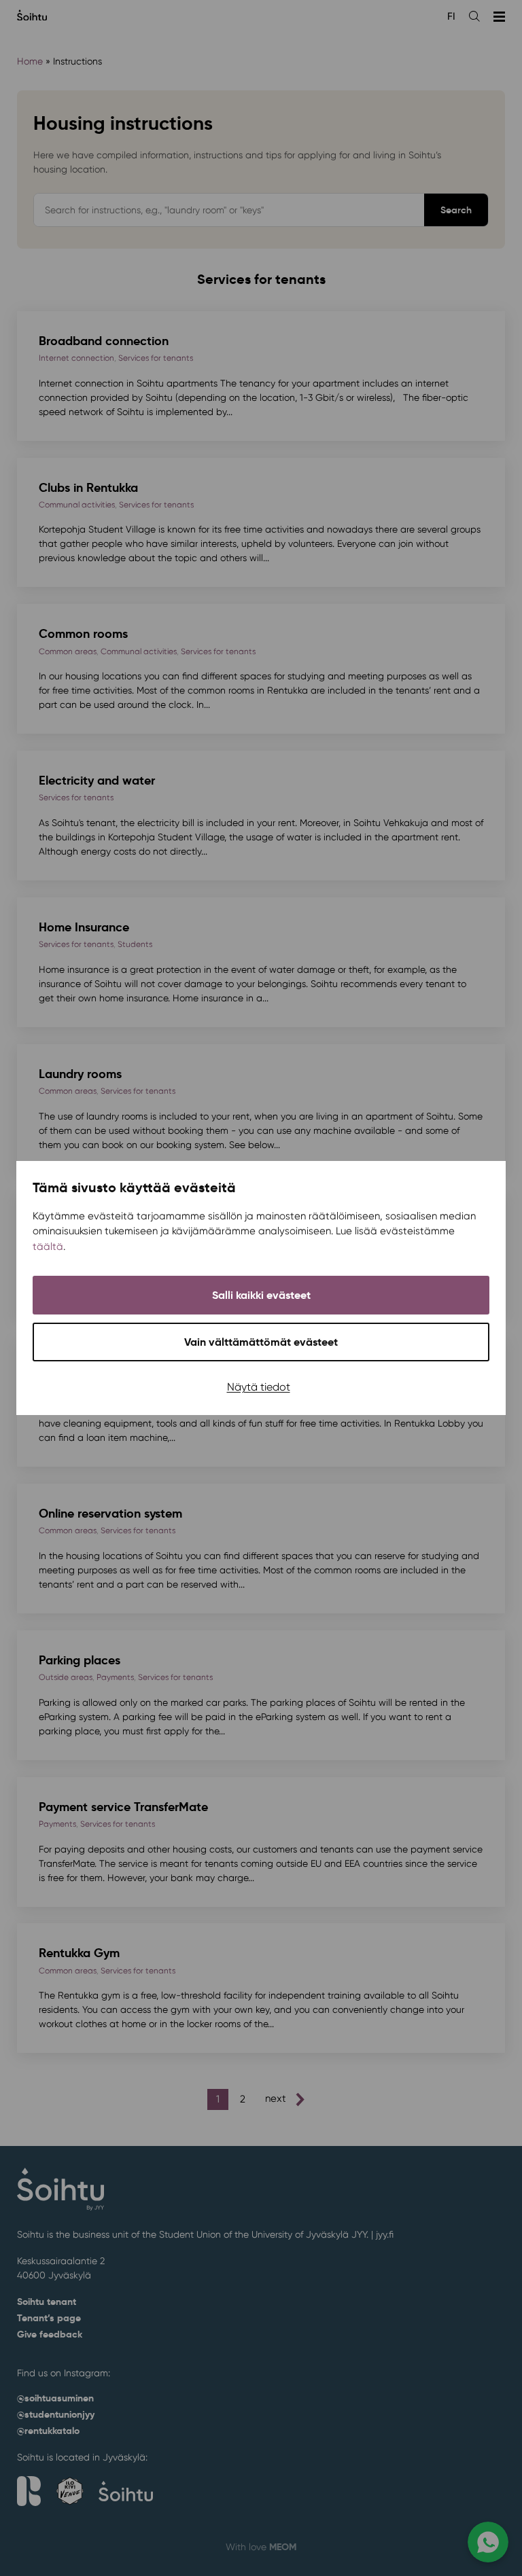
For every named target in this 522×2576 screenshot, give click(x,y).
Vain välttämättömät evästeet (261, 1342)
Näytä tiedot (259, 1387)
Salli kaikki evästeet (261, 1295)
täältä (48, 1247)
